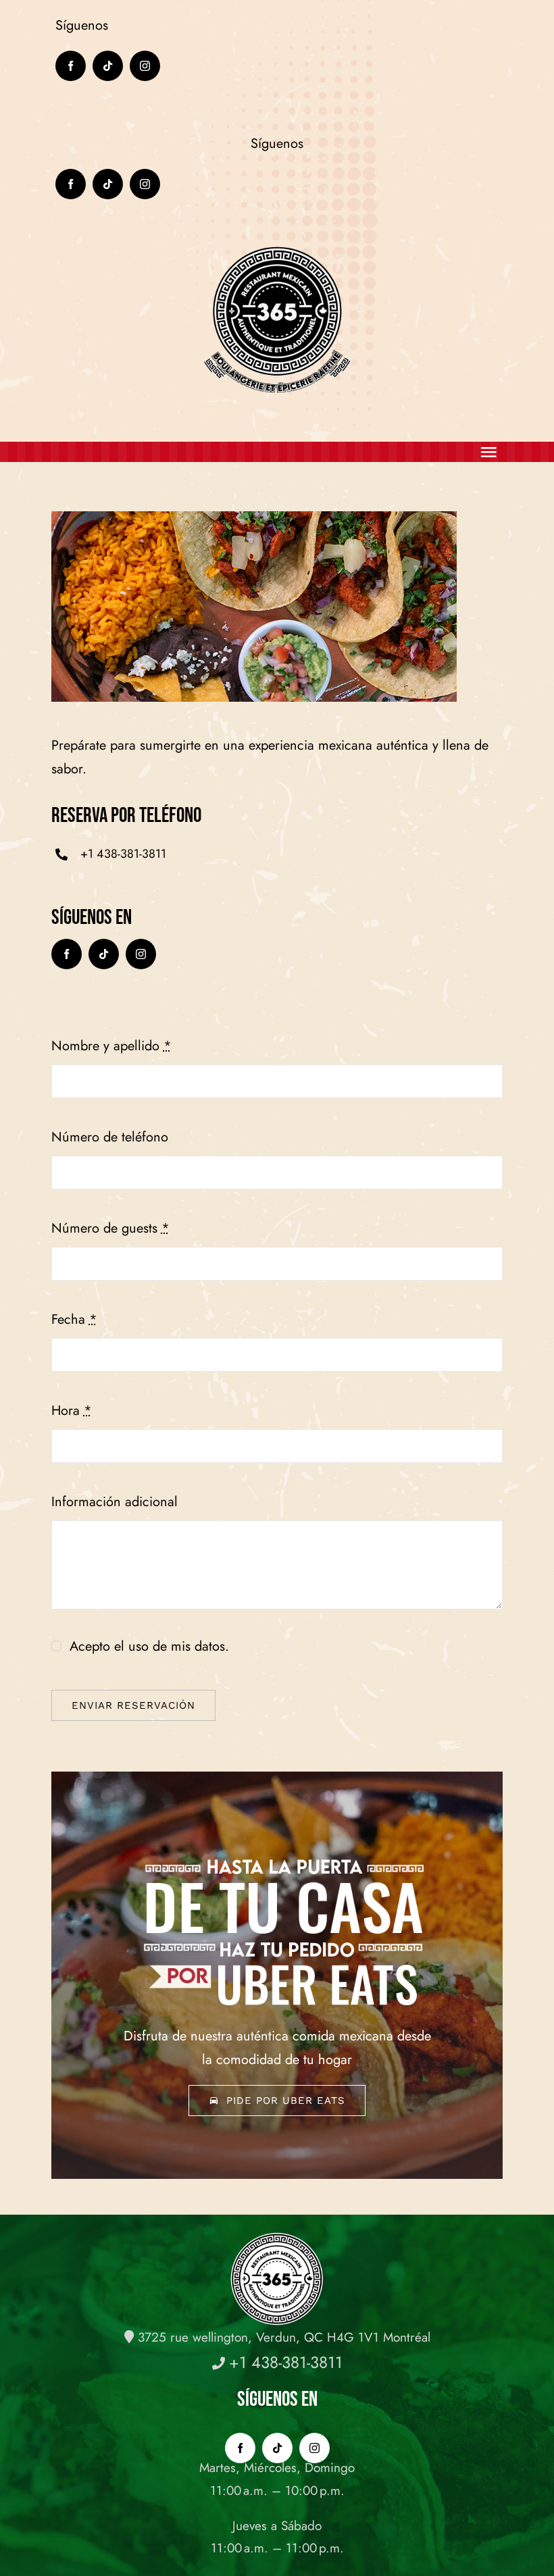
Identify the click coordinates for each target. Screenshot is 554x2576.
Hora (72, 1411)
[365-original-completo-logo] (277, 249)
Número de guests (110, 1228)
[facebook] (71, 66)
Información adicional (115, 1502)
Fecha (74, 1319)
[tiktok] (108, 66)
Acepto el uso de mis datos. (149, 1646)
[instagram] (145, 66)
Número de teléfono (110, 1137)
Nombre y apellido (111, 1046)
